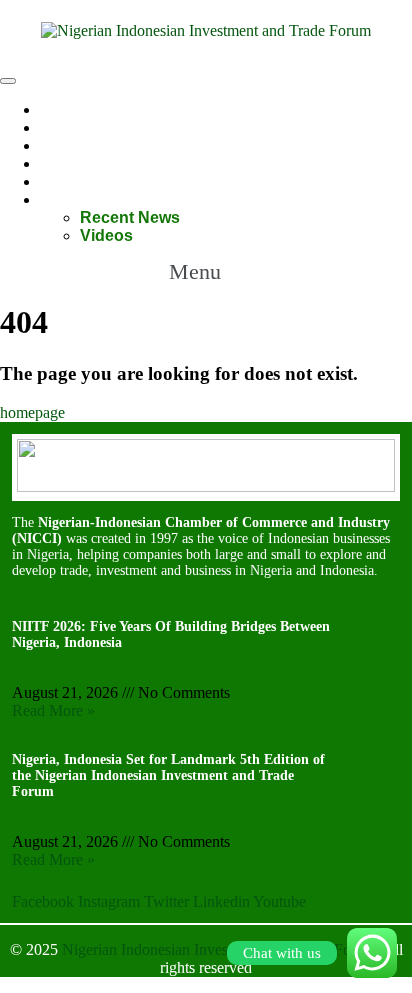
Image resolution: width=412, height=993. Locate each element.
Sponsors (77, 145)
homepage (32, 412)
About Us (76, 127)
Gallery (66, 163)
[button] (205, 272)
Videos (106, 235)
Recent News (130, 217)
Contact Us (82, 181)
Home (62, 109)
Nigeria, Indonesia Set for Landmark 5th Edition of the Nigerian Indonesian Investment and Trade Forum (168, 775)
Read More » (53, 710)
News (61, 199)
